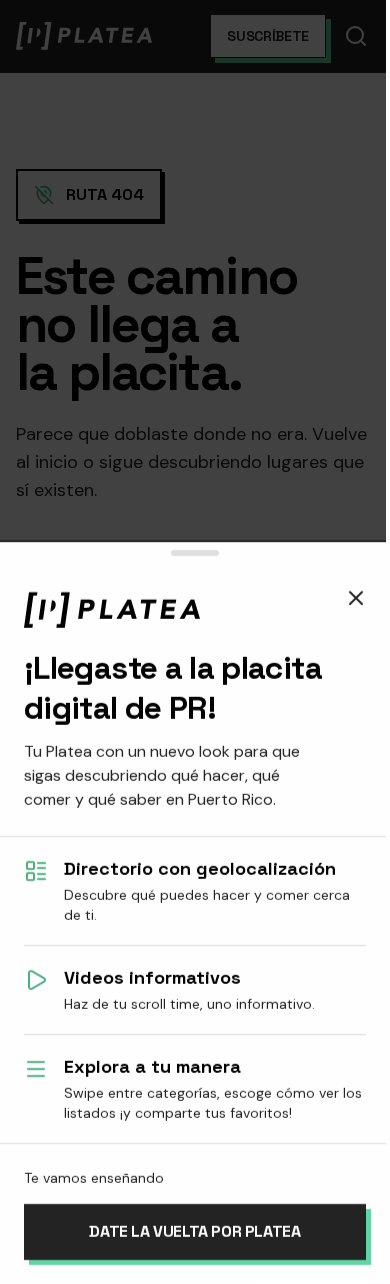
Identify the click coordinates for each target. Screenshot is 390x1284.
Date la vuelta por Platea (194, 1231)
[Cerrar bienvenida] (356, 598)
